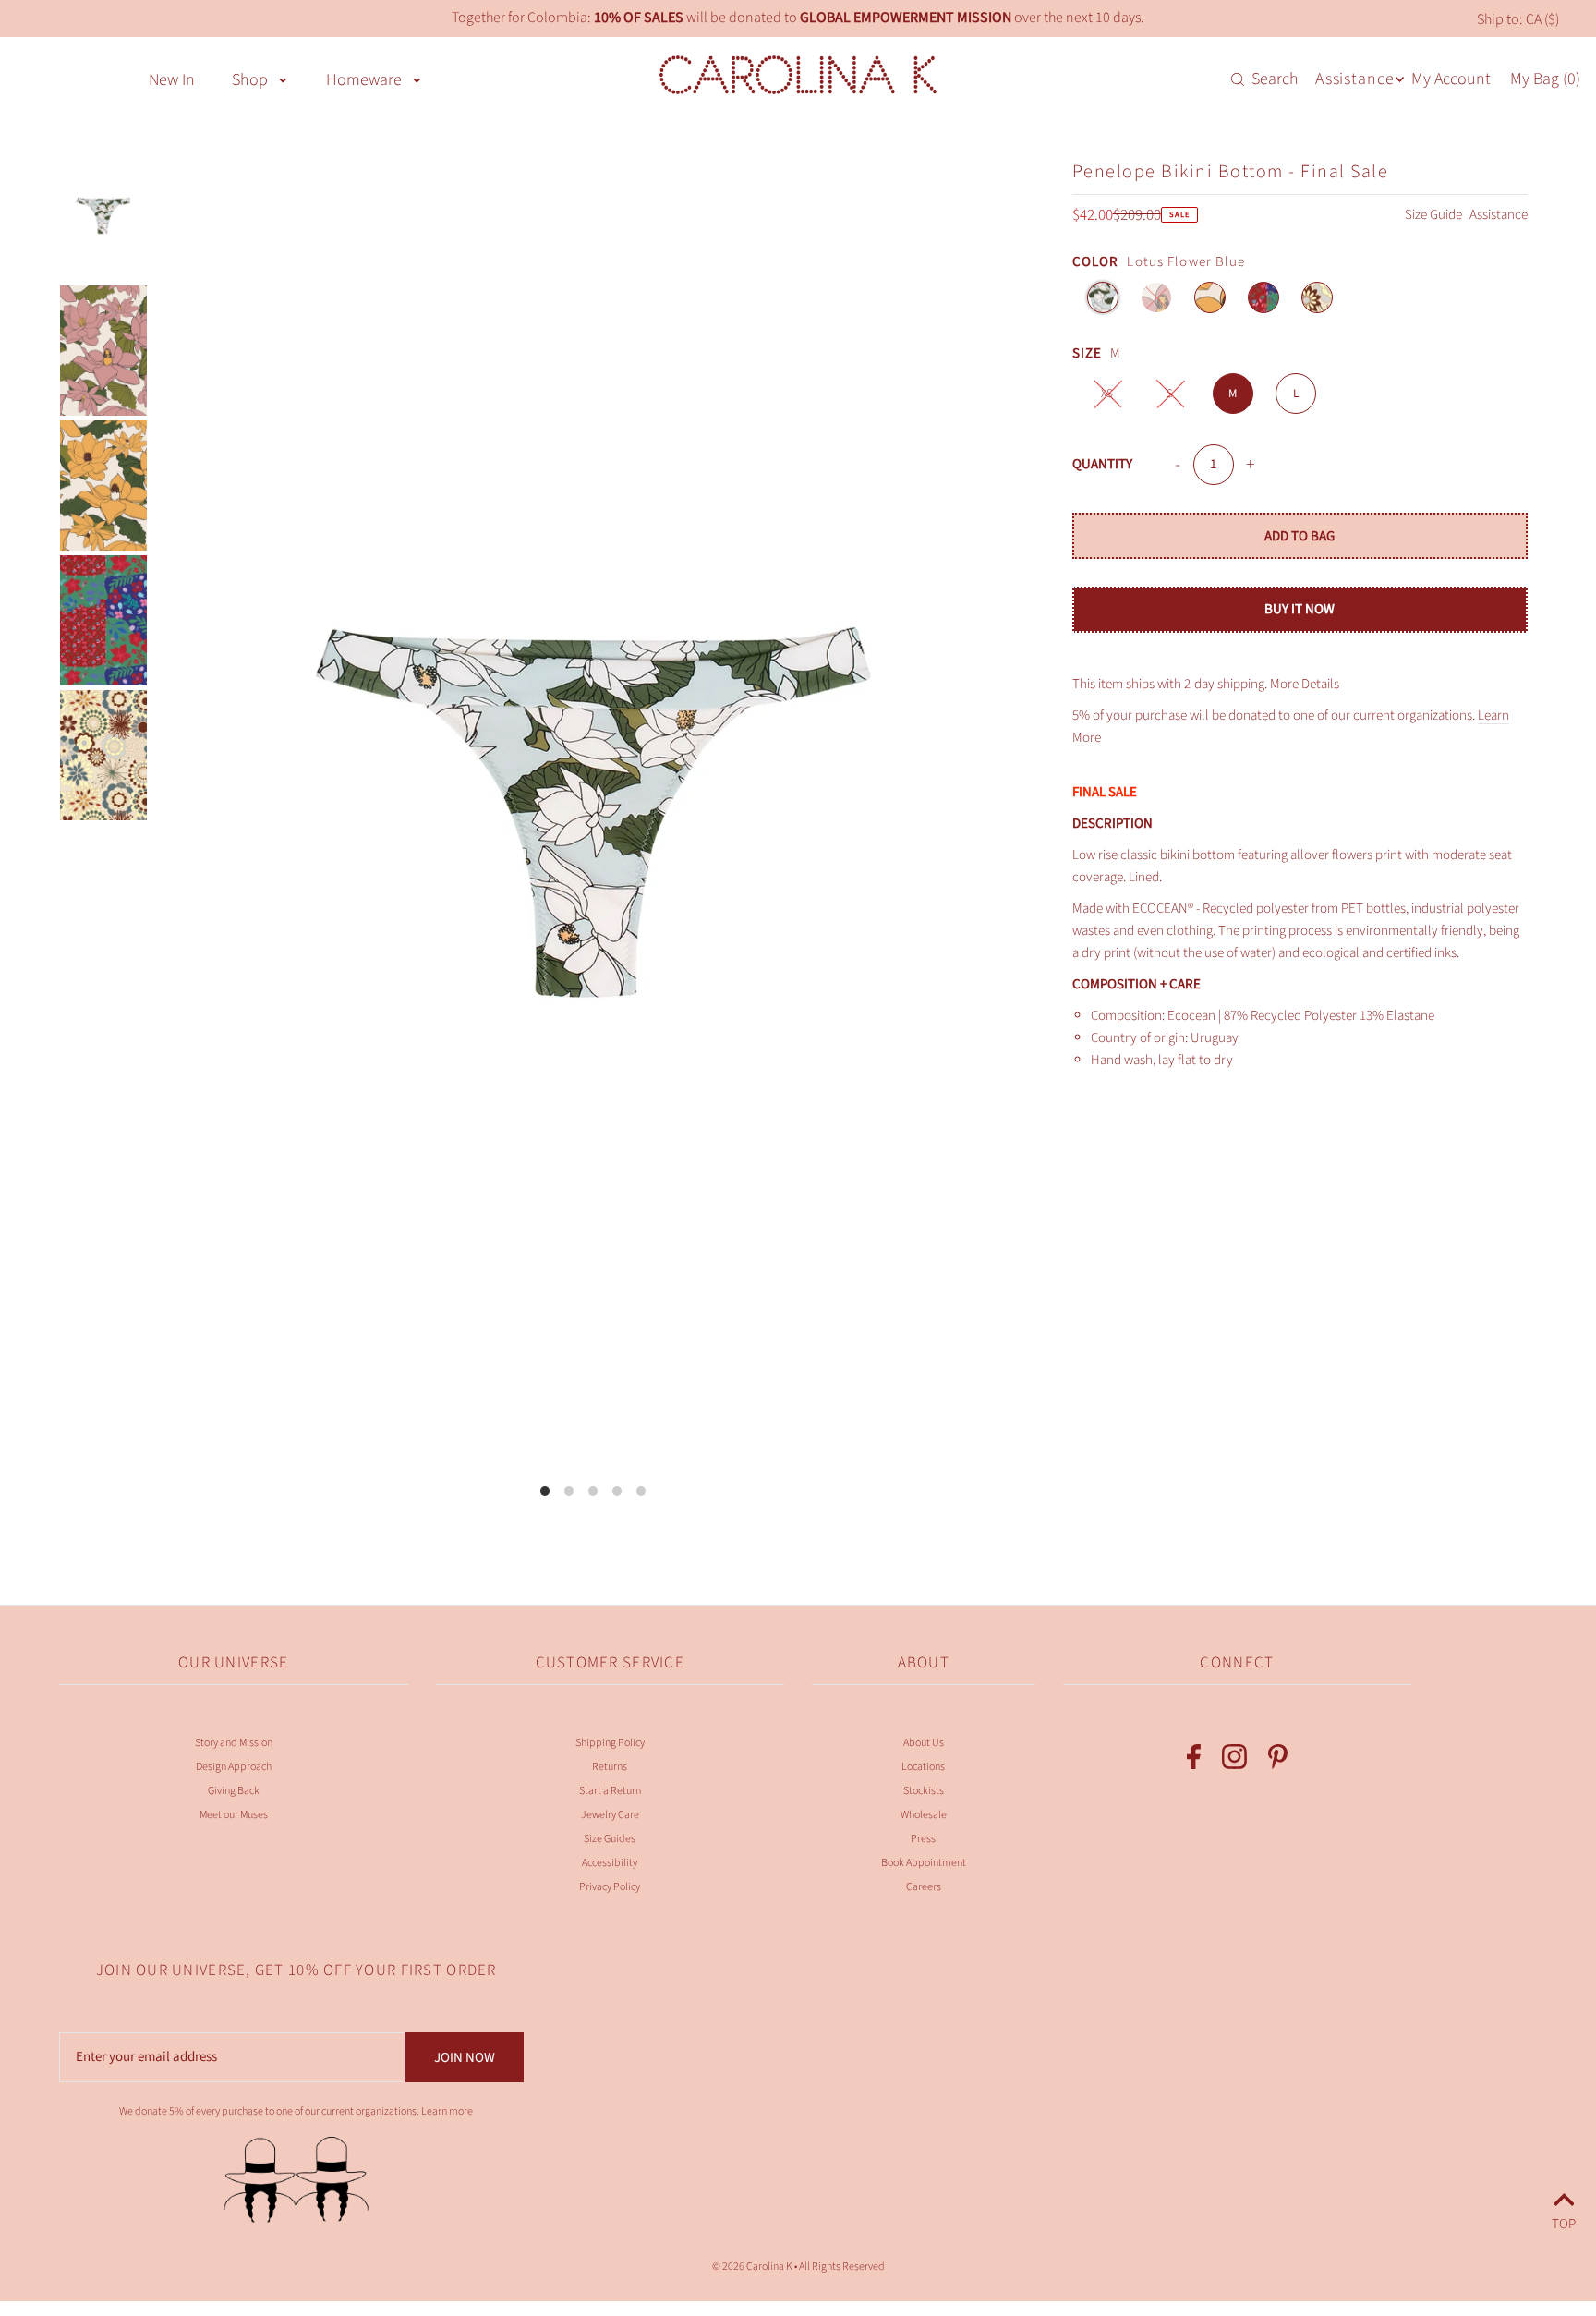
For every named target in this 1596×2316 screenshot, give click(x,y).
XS (1107, 394)
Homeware (364, 80)
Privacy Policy (610, 1887)
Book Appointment (924, 1863)
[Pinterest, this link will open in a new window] (1278, 1761)
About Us (924, 1743)
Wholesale (924, 1815)
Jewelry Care (610, 1815)
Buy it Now (1300, 609)
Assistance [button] (1355, 79)
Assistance (1499, 215)
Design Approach (234, 1767)
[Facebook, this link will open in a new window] (1194, 1761)
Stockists (924, 1791)
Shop (250, 80)
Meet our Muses (234, 1815)
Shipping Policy (610, 1743)
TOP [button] (1564, 2221)
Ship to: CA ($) (1518, 19)
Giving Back (234, 1791)
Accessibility (610, 1863)
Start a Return (610, 1791)
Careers (924, 1887)
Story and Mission (234, 1743)
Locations (923, 1767)
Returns (610, 1767)
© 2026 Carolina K (752, 2267)
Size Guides (610, 1839)
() (1545, 79)
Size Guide (1435, 215)
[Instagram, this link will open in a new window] (1234, 1761)
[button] (283, 79)
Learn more (447, 2111)
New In (172, 80)
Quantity (1102, 464)
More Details (1305, 684)
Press (923, 1839)
